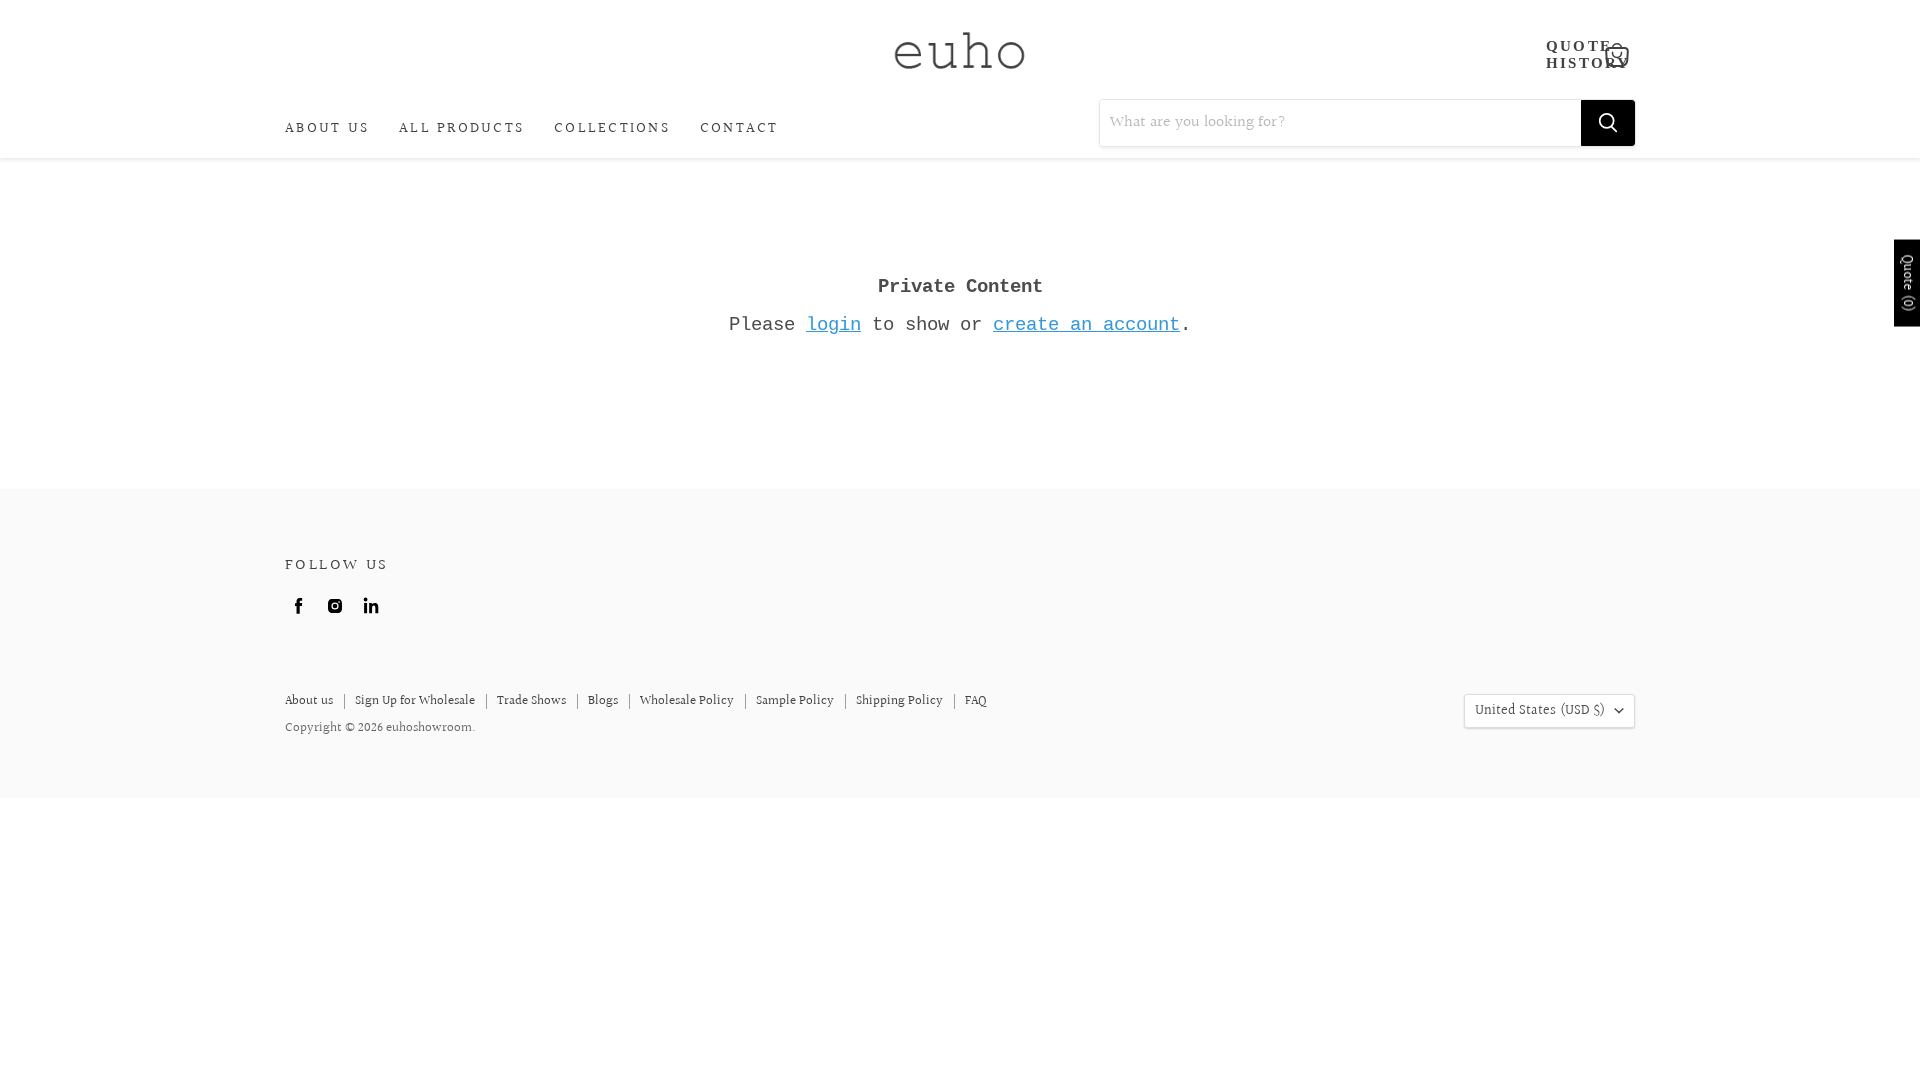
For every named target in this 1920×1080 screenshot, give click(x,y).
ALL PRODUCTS (461, 128)
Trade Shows (531, 701)
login (833, 325)
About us (309, 701)
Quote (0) (1907, 283)
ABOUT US (327, 128)
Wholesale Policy (687, 701)
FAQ (976, 701)
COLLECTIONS (612, 128)
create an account (1086, 325)
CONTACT (739, 128)
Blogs (603, 701)
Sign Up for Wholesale (415, 701)
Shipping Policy (899, 701)
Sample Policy (795, 701)
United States (1540, 711)
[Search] (1608, 123)
